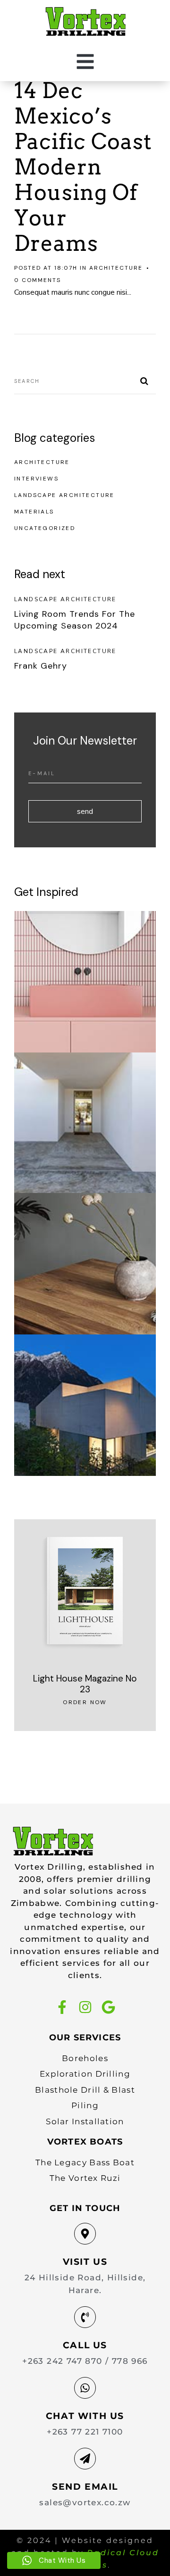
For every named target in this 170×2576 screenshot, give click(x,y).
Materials (34, 512)
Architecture (116, 268)
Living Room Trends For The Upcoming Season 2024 (75, 620)
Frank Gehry (41, 666)
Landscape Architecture (64, 495)
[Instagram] (85, 2007)
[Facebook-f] (62, 2007)
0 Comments (38, 280)
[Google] (108, 2007)
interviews (36, 479)
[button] (85, 62)
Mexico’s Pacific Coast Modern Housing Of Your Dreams (83, 180)
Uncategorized (45, 528)
